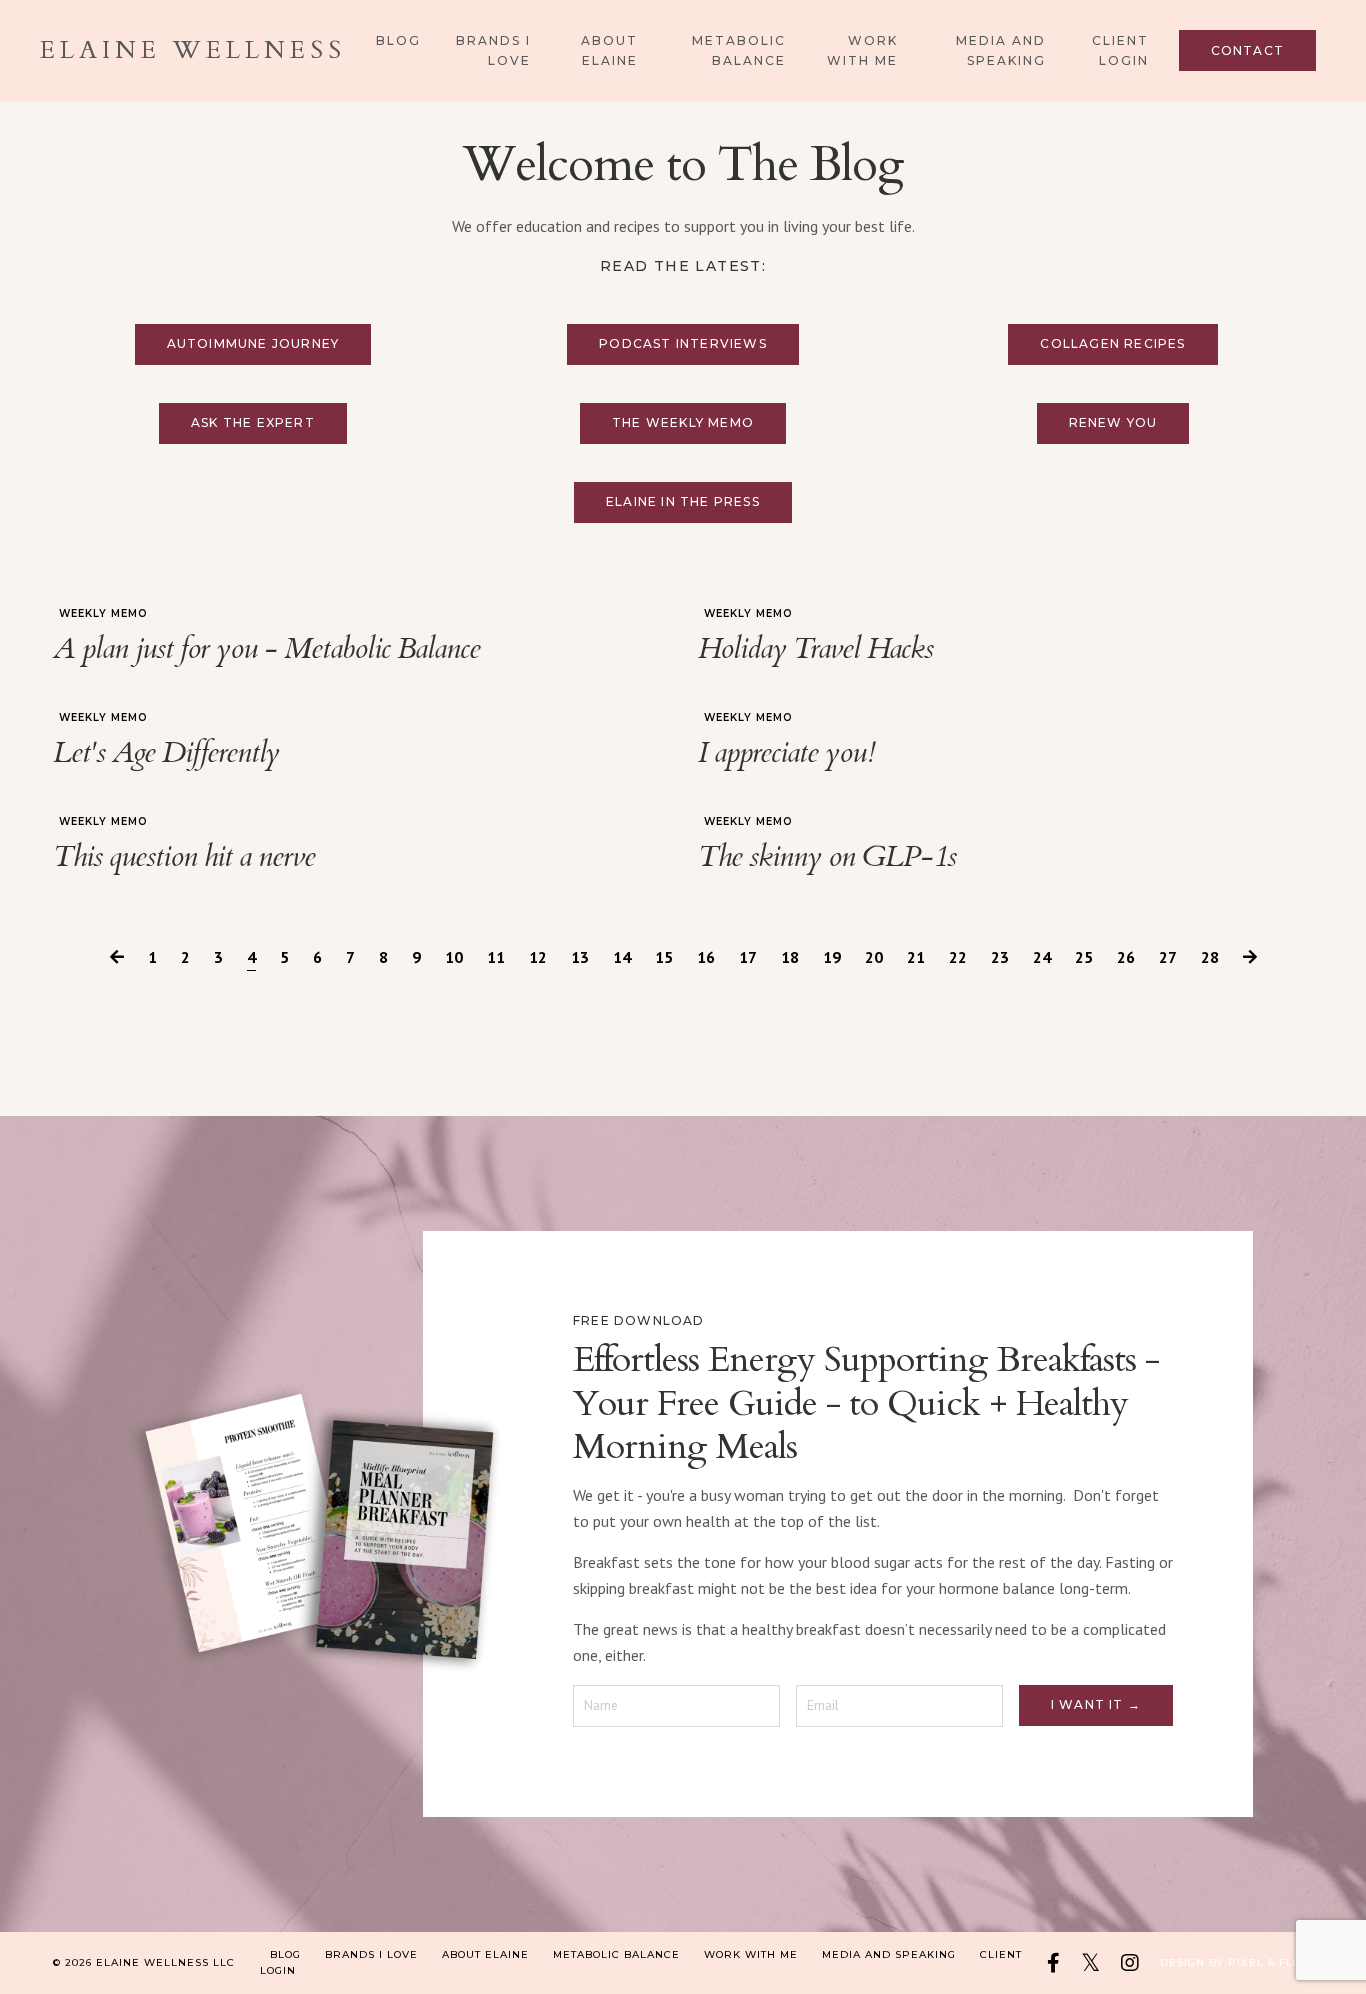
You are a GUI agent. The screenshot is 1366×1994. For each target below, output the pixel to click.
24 (1042, 957)
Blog (398, 40)
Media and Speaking (1001, 50)
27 (1168, 957)
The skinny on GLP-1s (827, 857)
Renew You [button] (1113, 422)
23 (1000, 957)
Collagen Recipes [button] (1112, 343)
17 (748, 957)
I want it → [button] (1096, 1704)
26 (1126, 957)
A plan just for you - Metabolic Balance (266, 649)
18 (790, 957)
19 (832, 957)
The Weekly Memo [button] (683, 422)
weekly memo (103, 613)
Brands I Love (493, 50)
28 (1210, 957)
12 (538, 957)
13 (580, 957)
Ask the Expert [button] (253, 422)
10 (454, 957)
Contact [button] (1247, 50)
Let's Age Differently (166, 753)
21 (916, 957)
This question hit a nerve (184, 857)
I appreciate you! (786, 753)
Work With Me (862, 50)
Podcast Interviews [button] (683, 343)
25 (1084, 957)
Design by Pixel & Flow (1236, 1962)
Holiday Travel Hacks (815, 649)
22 (958, 957)
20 (874, 957)
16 (706, 957)
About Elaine (609, 50)
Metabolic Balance (738, 50)
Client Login (1120, 50)
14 (622, 957)
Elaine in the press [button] (683, 501)
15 (664, 957)
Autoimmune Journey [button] (253, 343)
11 (496, 957)
